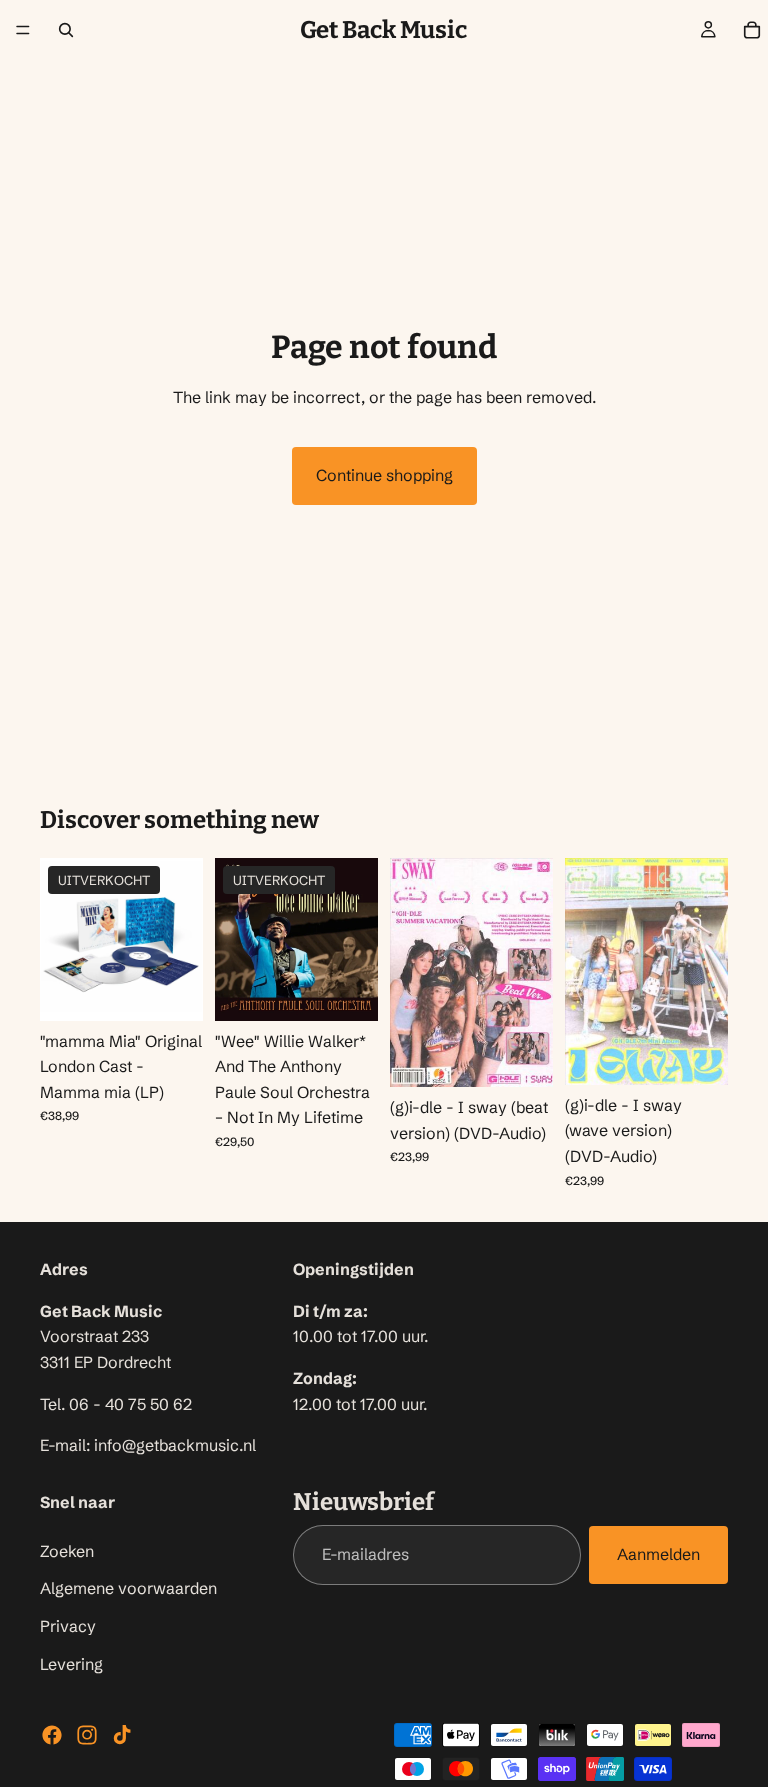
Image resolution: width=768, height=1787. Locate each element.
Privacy (68, 1625)
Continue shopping (384, 475)
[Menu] (23, 30)
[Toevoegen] (522, 1056)
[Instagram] (87, 1735)
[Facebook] (52, 1735)
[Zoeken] (66, 30)
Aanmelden (658, 1554)
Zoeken (67, 1550)
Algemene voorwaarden (128, 1588)
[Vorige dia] (62, 939)
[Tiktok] (122, 1735)
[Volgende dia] (181, 939)
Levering (71, 1663)
